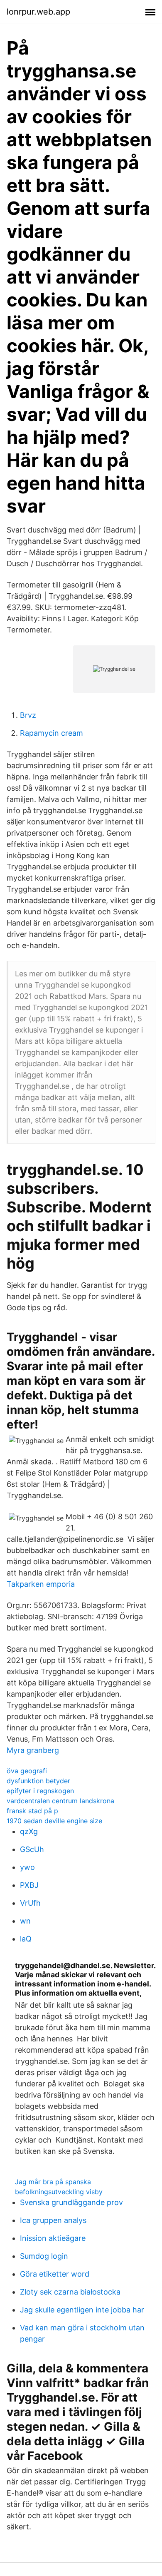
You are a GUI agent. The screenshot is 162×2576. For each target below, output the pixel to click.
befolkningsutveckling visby (59, 2192)
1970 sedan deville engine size (54, 1821)
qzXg (29, 1831)
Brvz (28, 715)
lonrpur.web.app (38, 12)
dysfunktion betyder (38, 1781)
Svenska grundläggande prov (71, 2202)
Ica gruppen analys (53, 2220)
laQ (26, 1939)
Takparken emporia (41, 1584)
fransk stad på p (32, 1811)
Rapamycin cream (52, 733)
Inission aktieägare (53, 2238)
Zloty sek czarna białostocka (70, 2292)
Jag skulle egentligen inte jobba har (82, 2310)
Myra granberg (33, 1750)
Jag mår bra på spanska (53, 2182)
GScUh (32, 1849)
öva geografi (27, 1771)
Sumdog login (44, 2256)
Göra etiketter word (55, 2274)
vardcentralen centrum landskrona (60, 1801)
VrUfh (30, 1903)
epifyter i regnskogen (40, 1791)
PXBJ (29, 1885)
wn (25, 1921)
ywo (27, 1867)
